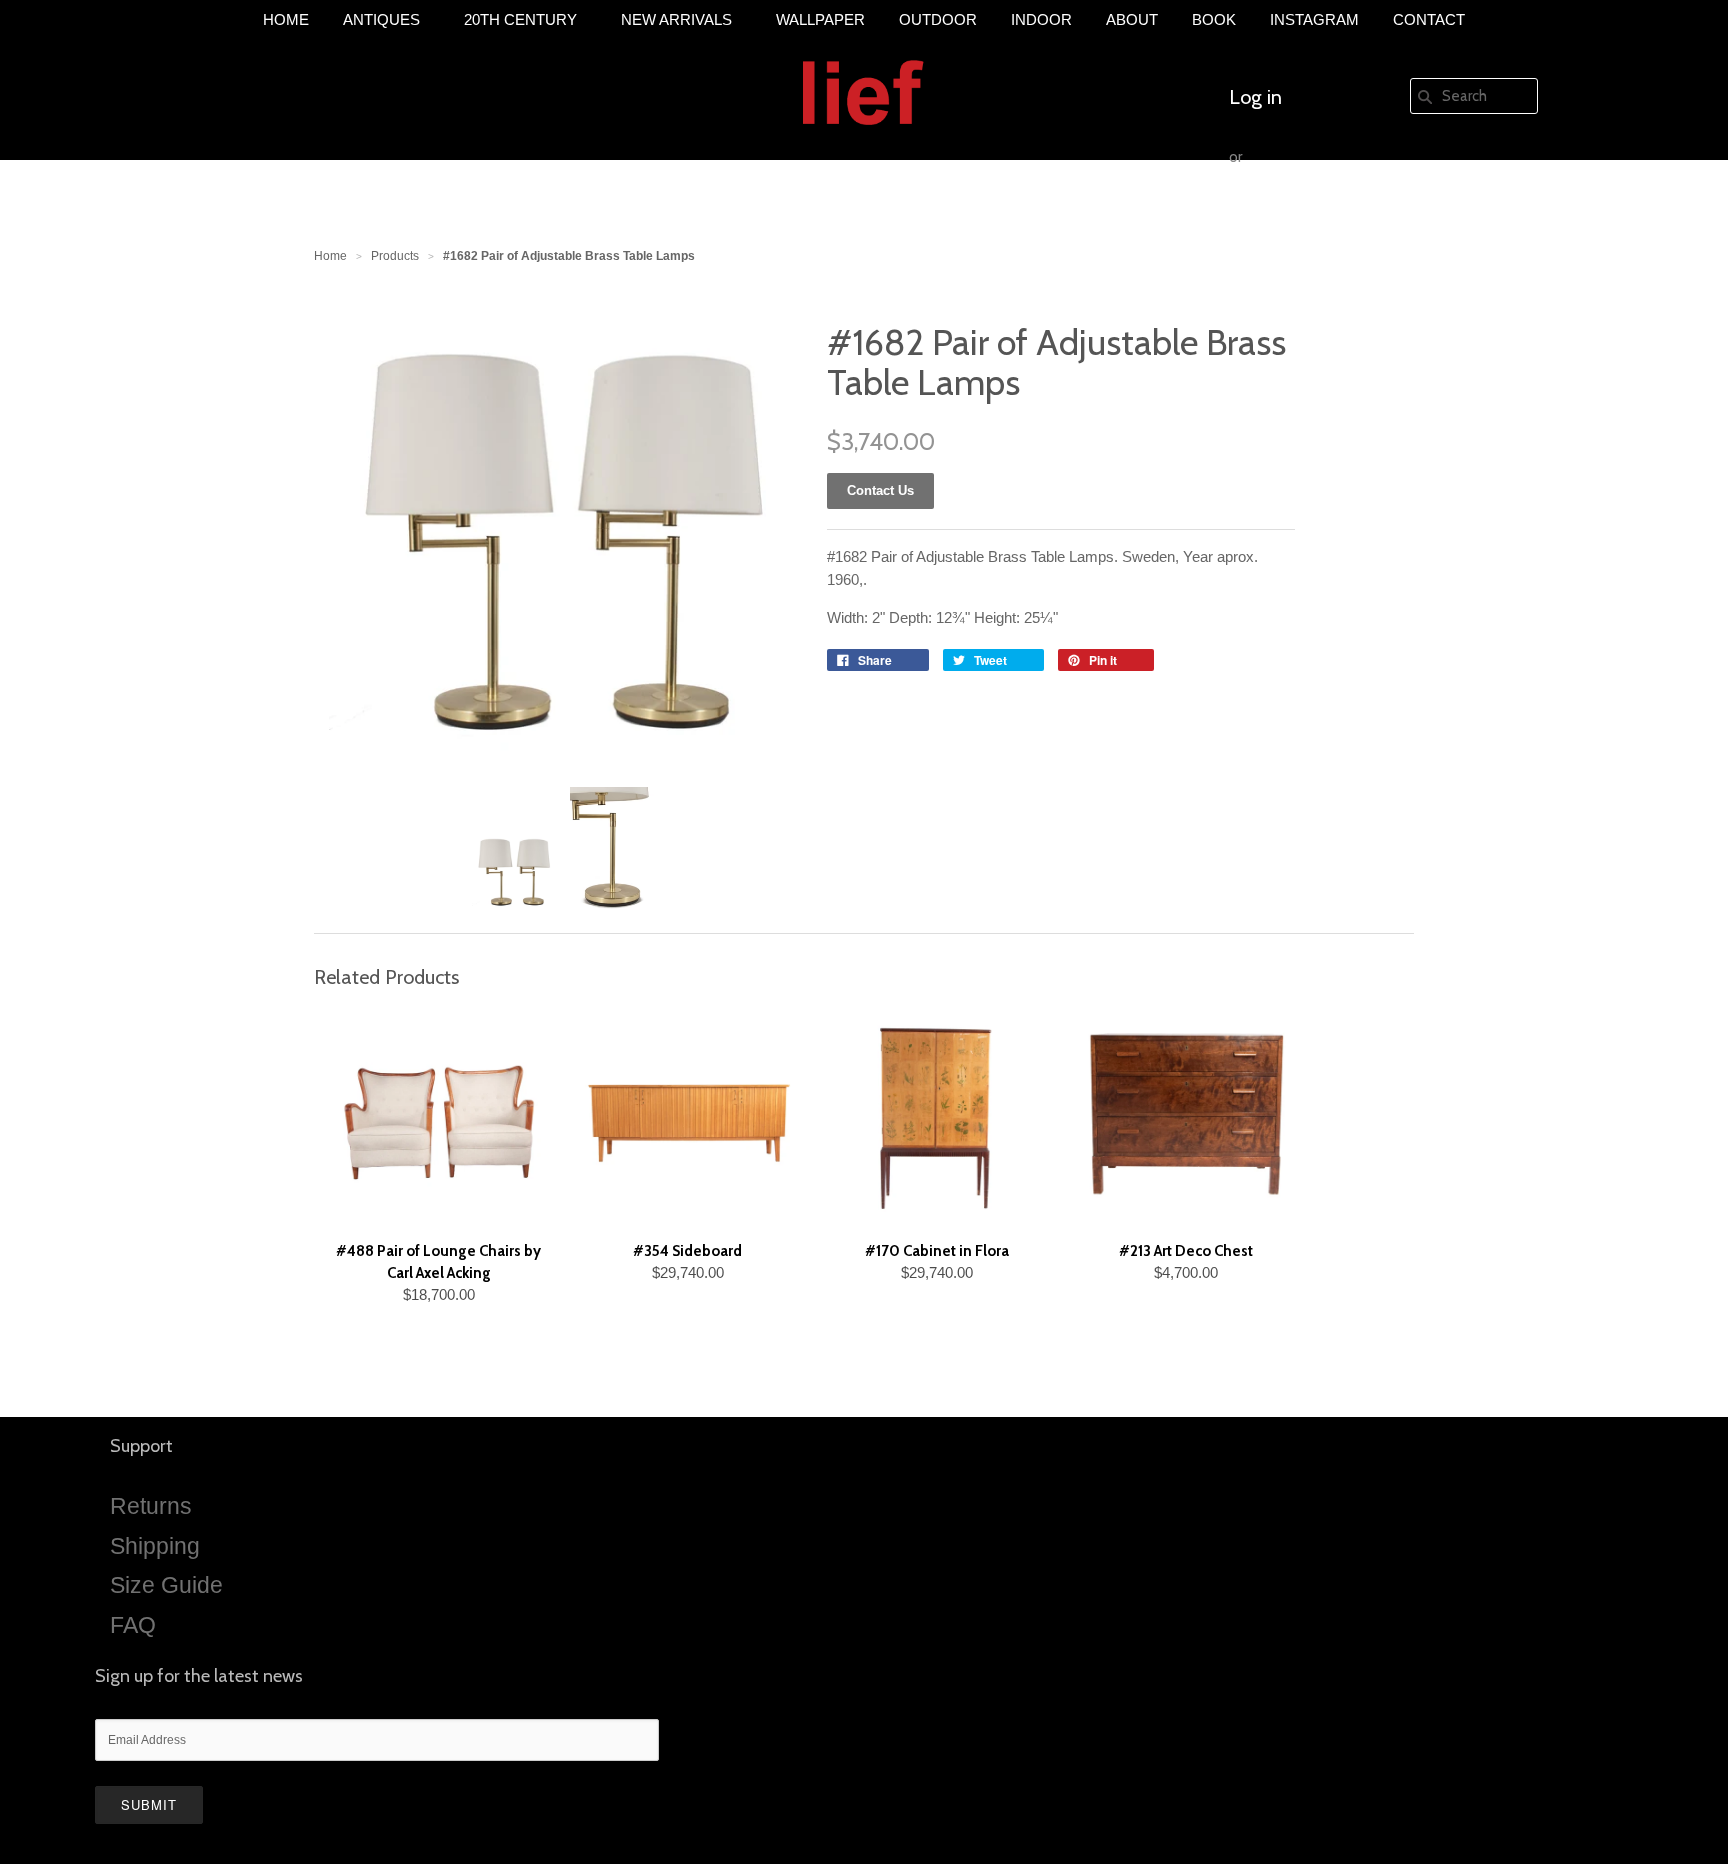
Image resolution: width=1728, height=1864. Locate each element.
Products (395, 256)
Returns (151, 1506)
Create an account (1307, 217)
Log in (1255, 97)
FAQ (133, 1625)
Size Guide (166, 1585)
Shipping (155, 1546)
